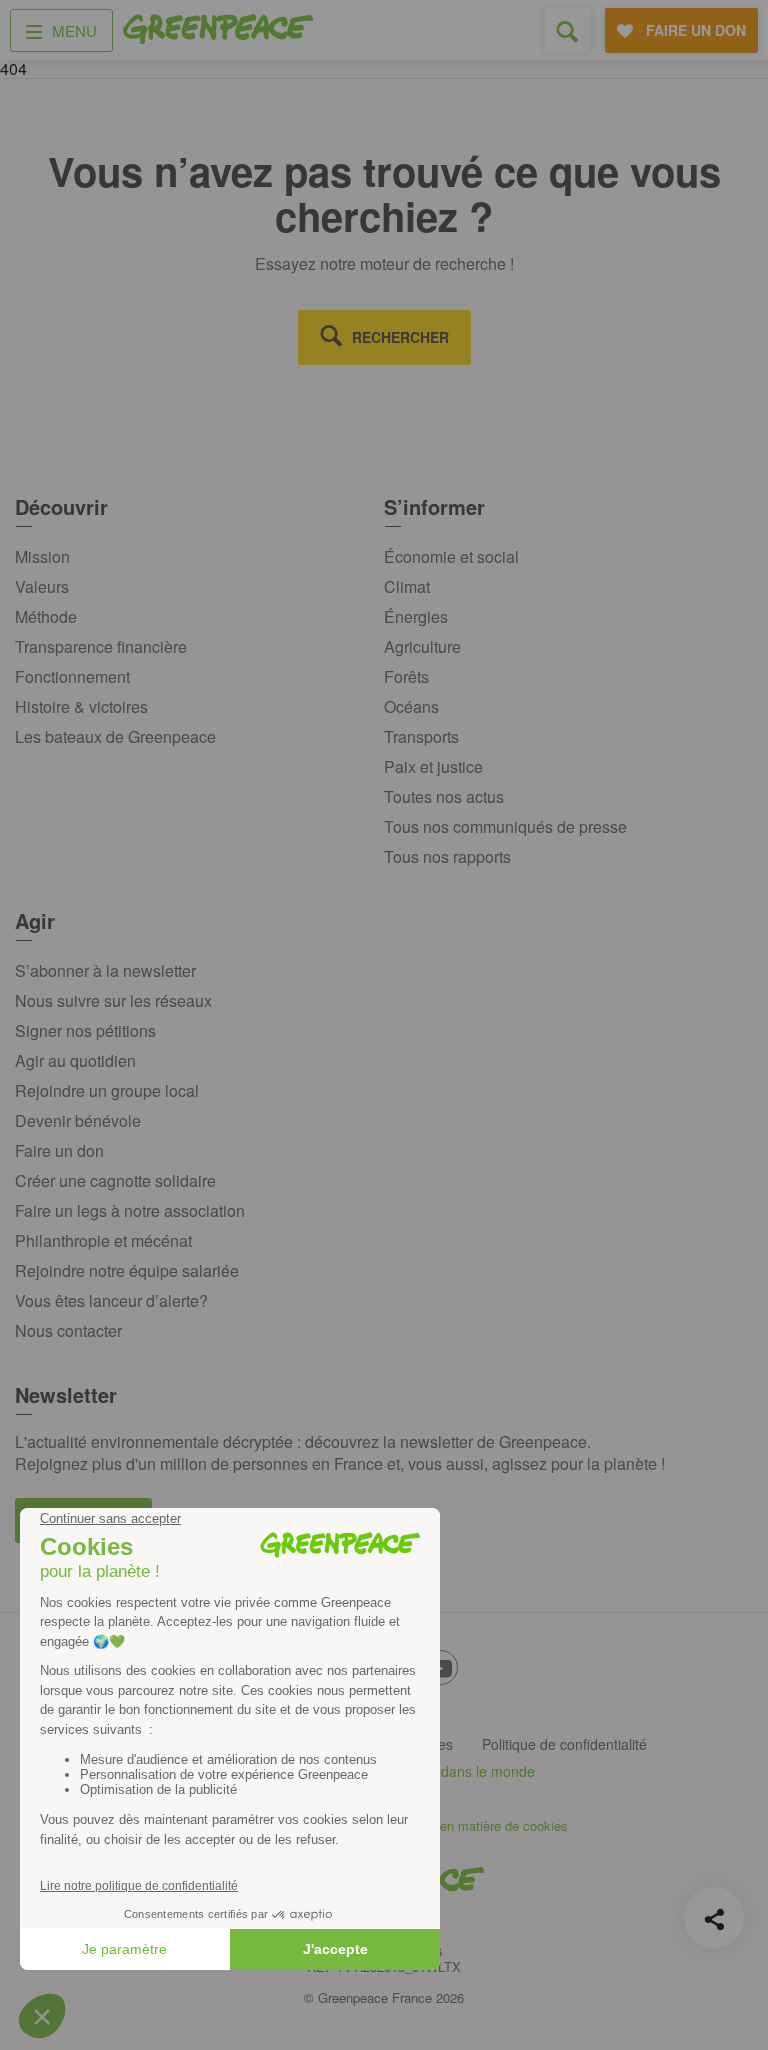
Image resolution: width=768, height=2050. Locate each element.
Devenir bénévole (78, 1120)
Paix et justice (433, 766)
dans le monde (488, 1771)
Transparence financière (101, 646)
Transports (421, 736)
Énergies (416, 616)
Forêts (406, 676)
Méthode (46, 616)
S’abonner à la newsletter (105, 970)
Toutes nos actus (444, 796)
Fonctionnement (72, 676)
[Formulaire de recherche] (567, 30)
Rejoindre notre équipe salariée (127, 1270)
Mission (42, 556)
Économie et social (451, 556)
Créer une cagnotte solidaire (115, 1180)
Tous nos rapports (447, 856)
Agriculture (422, 646)
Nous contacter (68, 1330)
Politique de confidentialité (564, 1744)
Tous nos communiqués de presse (505, 826)
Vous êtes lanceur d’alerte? (111, 1300)
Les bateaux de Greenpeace (115, 736)
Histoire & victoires (81, 706)
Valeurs (42, 586)
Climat (407, 586)
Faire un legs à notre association (130, 1210)
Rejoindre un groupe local (107, 1090)
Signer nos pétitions (85, 1030)
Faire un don (59, 1150)
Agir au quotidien (75, 1060)
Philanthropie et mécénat (103, 1240)
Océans (411, 706)
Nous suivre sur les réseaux (113, 1000)
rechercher (400, 337)
